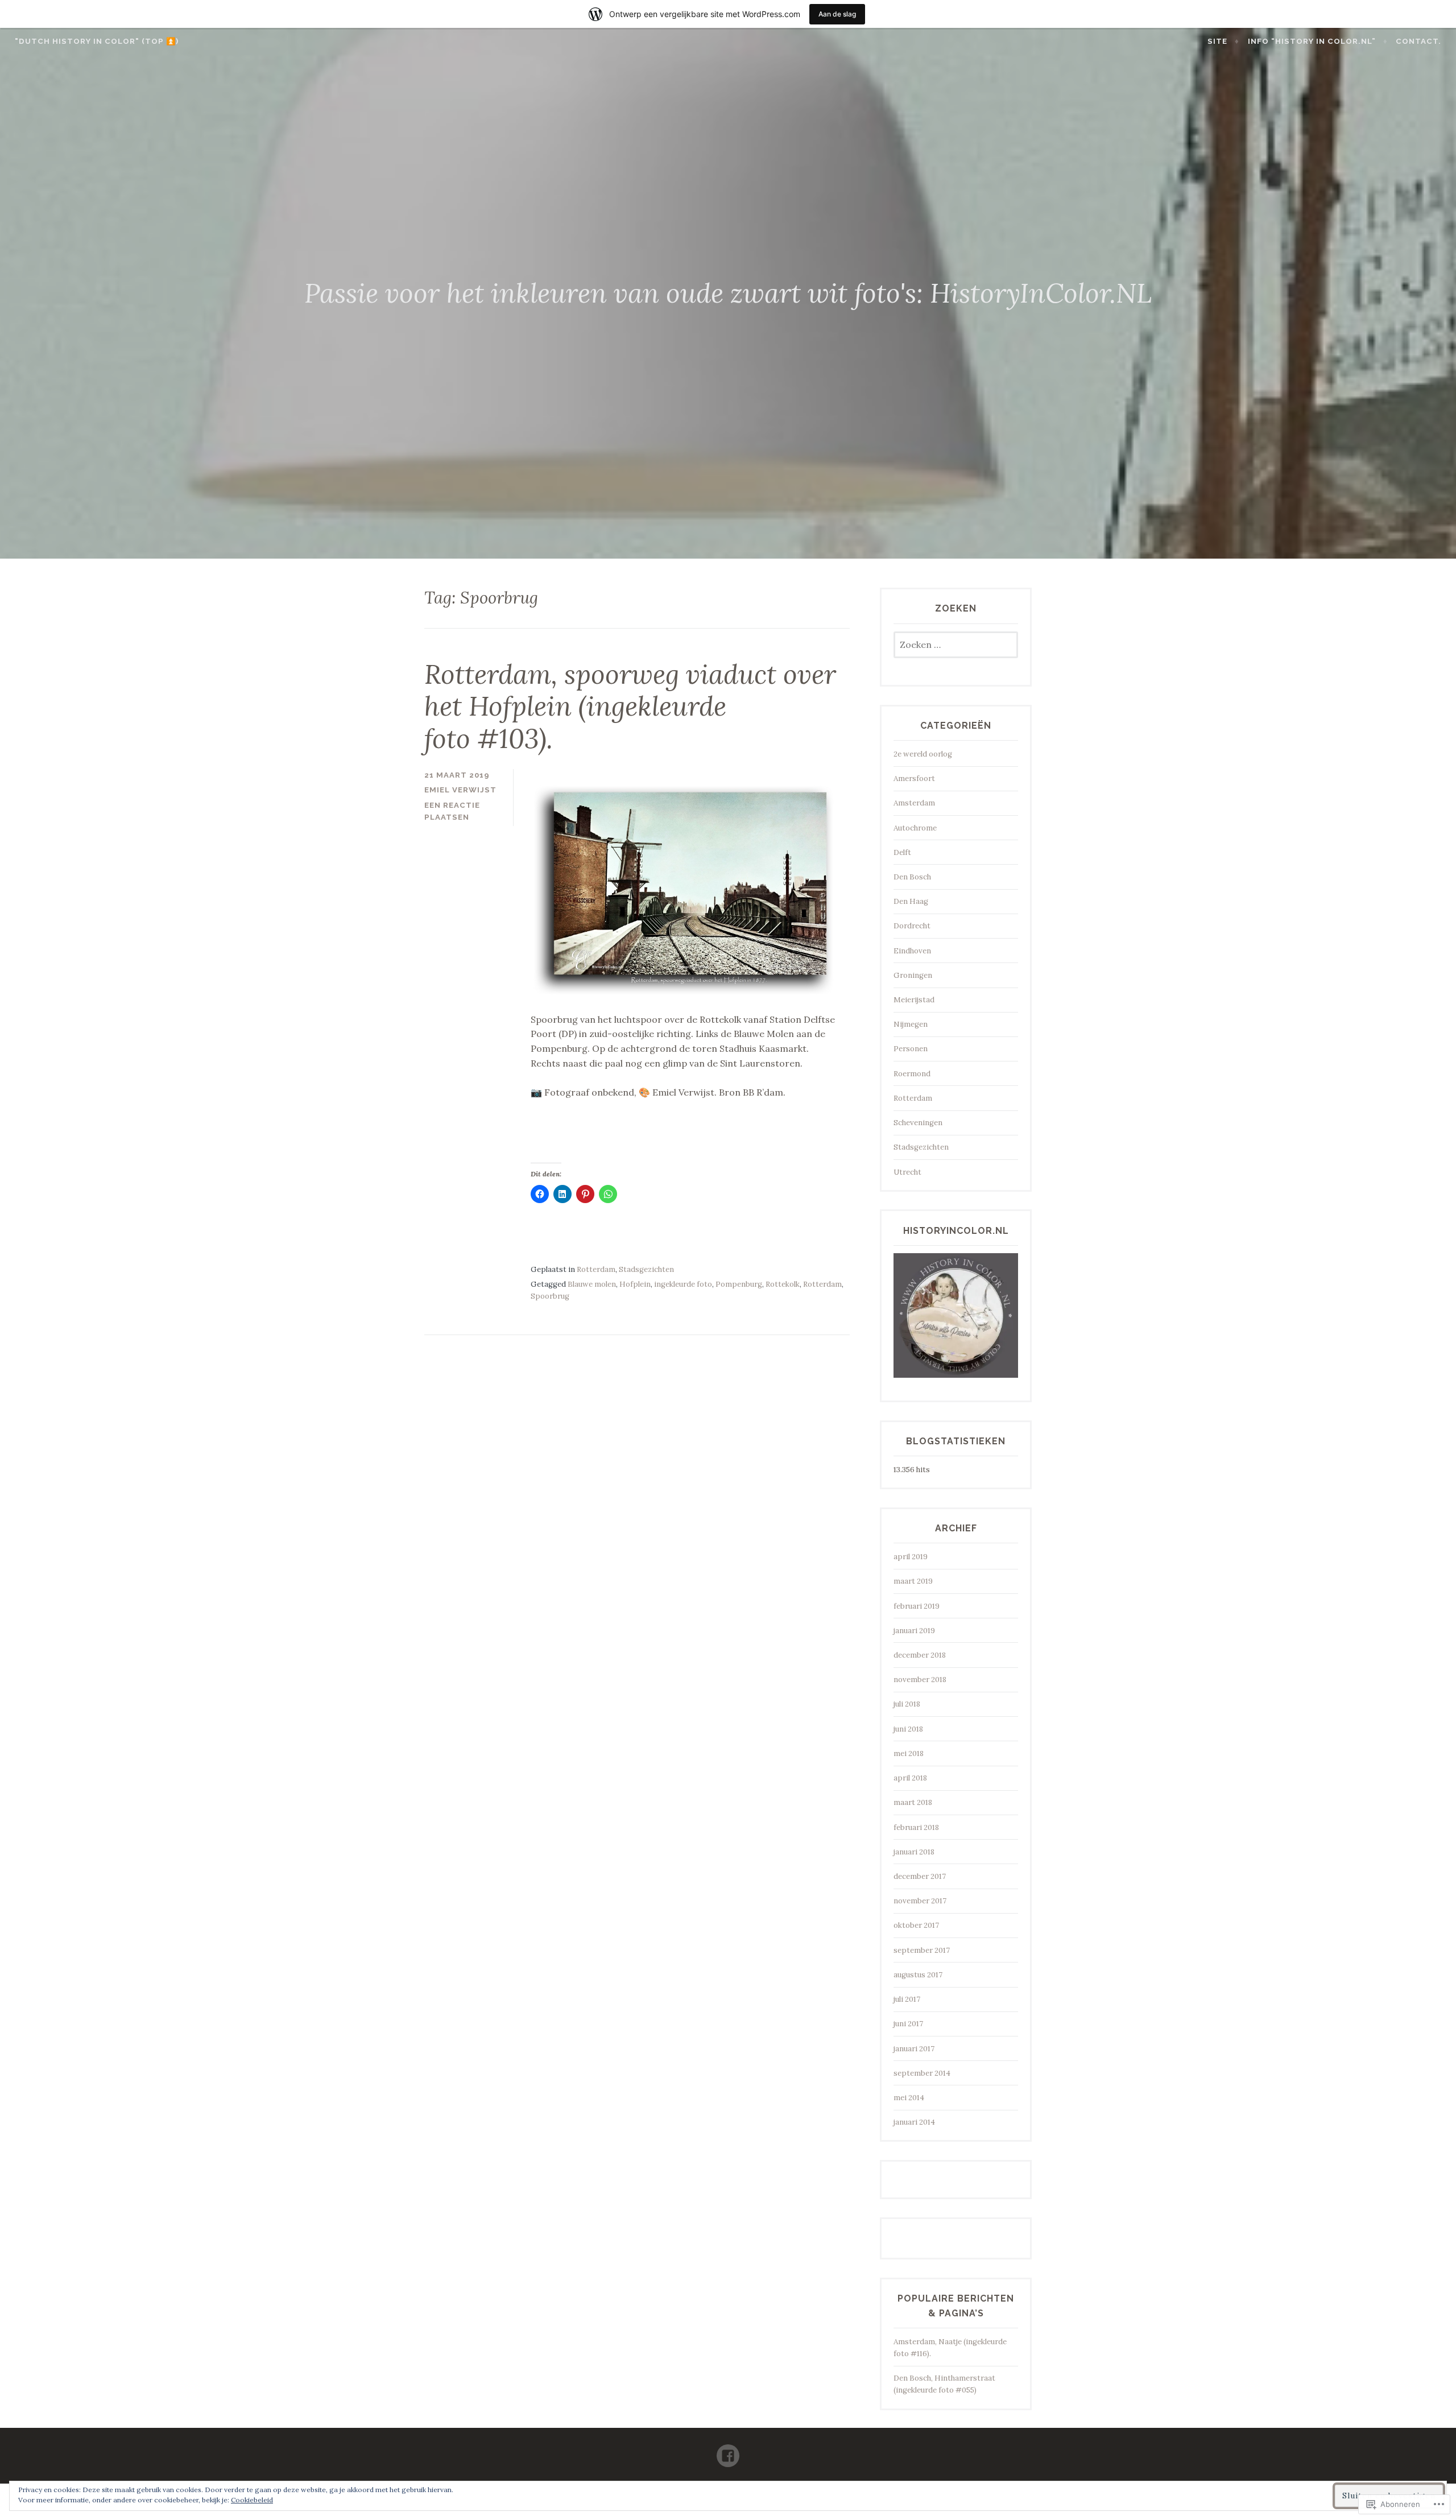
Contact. (1418, 41)
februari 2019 (917, 1606)
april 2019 (911, 1557)
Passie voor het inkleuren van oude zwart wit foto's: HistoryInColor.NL (728, 293)
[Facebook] (728, 2451)
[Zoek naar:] (956, 645)
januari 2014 (914, 2122)
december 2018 (920, 1655)
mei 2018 (909, 1753)
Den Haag (911, 901)
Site (1217, 41)
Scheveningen (918, 1123)
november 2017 (920, 1901)
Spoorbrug (550, 1296)
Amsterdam (914, 803)
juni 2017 (908, 2024)
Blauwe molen (592, 1284)
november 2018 (920, 1680)
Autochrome (915, 828)
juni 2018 (908, 1729)
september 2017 (922, 1950)
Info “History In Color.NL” (1312, 41)
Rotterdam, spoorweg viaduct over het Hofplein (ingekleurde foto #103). (630, 706)
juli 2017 (907, 1999)
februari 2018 (916, 1827)
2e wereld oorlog (923, 754)
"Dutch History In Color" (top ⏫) (97, 41)
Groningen (913, 975)
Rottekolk (783, 1284)
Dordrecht (912, 926)
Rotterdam (596, 1269)
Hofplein (635, 1284)
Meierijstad (914, 1000)
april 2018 (910, 1778)
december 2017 (920, 1876)
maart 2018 (913, 1802)
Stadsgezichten (646, 1269)
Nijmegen (911, 1024)
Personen (911, 1049)
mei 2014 (909, 2098)
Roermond (912, 1074)
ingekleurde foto (683, 1284)
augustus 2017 (918, 1975)
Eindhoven (912, 951)
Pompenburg (739, 1284)
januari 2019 (914, 1631)
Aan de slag (837, 14)
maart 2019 (913, 1581)
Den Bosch (912, 877)
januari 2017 (914, 2049)
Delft (902, 852)
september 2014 (922, 2073)
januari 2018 (914, 1852)
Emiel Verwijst (460, 790)
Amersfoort (914, 778)
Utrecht (907, 1172)
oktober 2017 (916, 1925)
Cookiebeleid (252, 2500)
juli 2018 (907, 1704)
